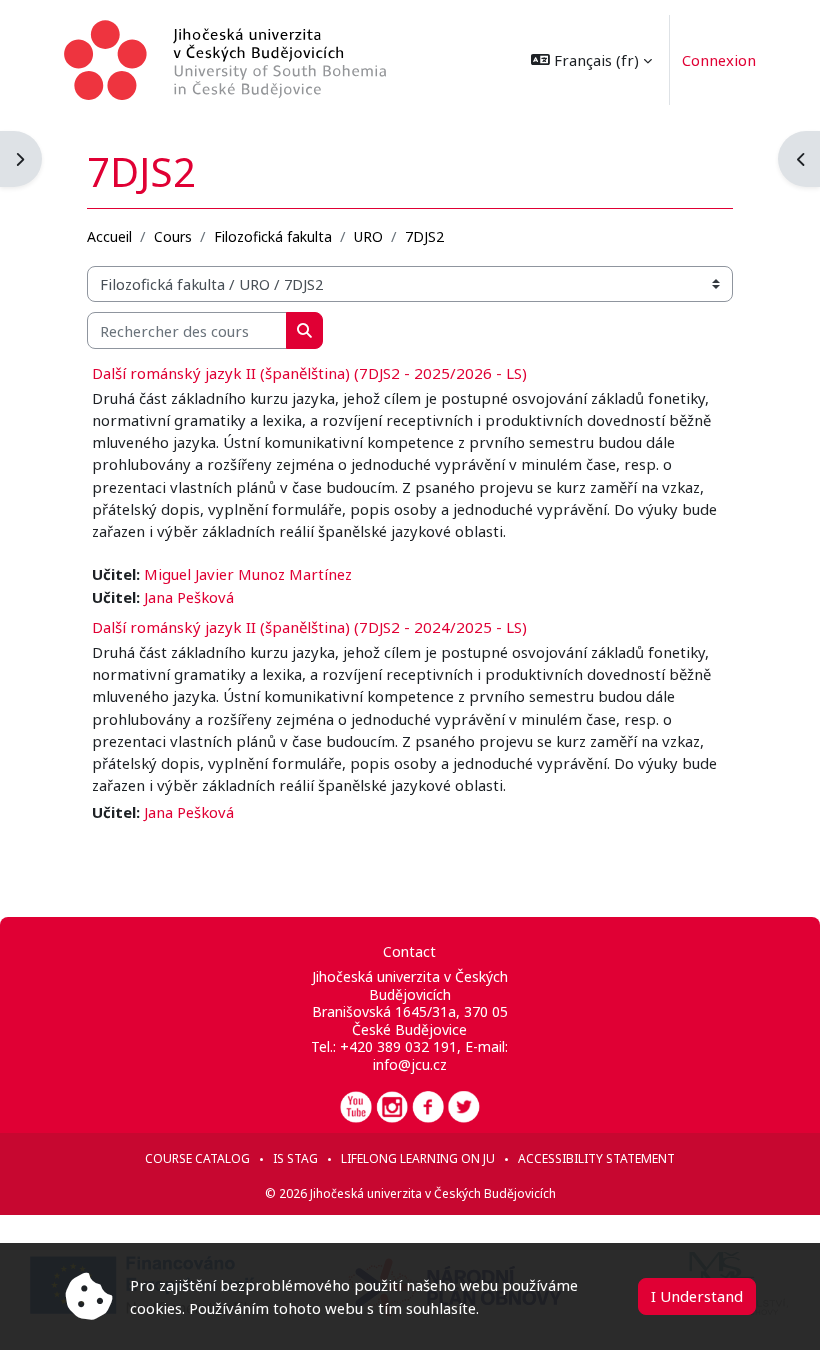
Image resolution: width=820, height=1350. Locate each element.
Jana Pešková (189, 597)
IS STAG (295, 1158)
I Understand (697, 1296)
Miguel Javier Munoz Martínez (248, 574)
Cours (173, 236)
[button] (591, 60)
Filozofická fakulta (273, 236)
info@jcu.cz (410, 1064)
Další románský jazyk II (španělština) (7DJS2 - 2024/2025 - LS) (309, 627)
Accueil (109, 236)
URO (368, 236)
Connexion (719, 60)
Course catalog (197, 1158)
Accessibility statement (596, 1158)
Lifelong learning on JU (418, 1158)
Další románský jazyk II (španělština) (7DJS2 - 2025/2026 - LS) (309, 373)
